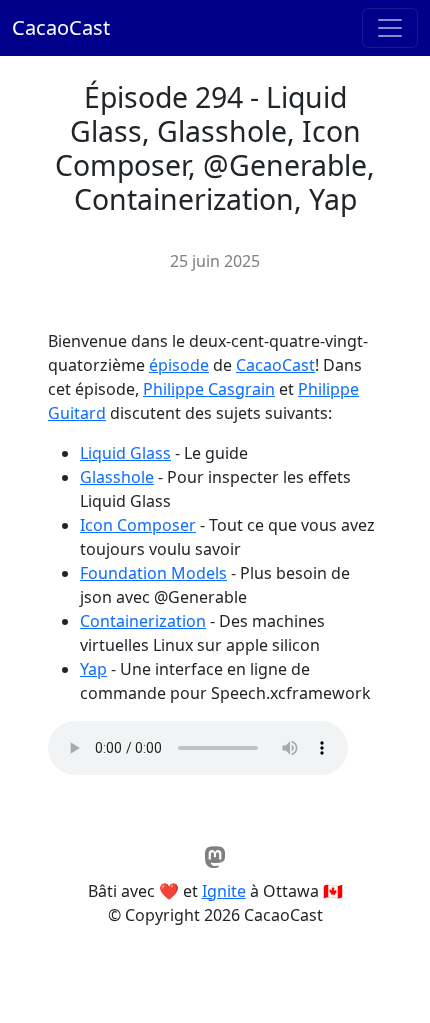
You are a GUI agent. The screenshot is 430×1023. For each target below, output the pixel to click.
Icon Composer (138, 525)
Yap (93, 669)
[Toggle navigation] (390, 28)
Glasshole (117, 477)
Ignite (224, 891)
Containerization (143, 621)
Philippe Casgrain (209, 389)
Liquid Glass (125, 453)
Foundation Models (153, 573)
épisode (179, 365)
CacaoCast (61, 27)
